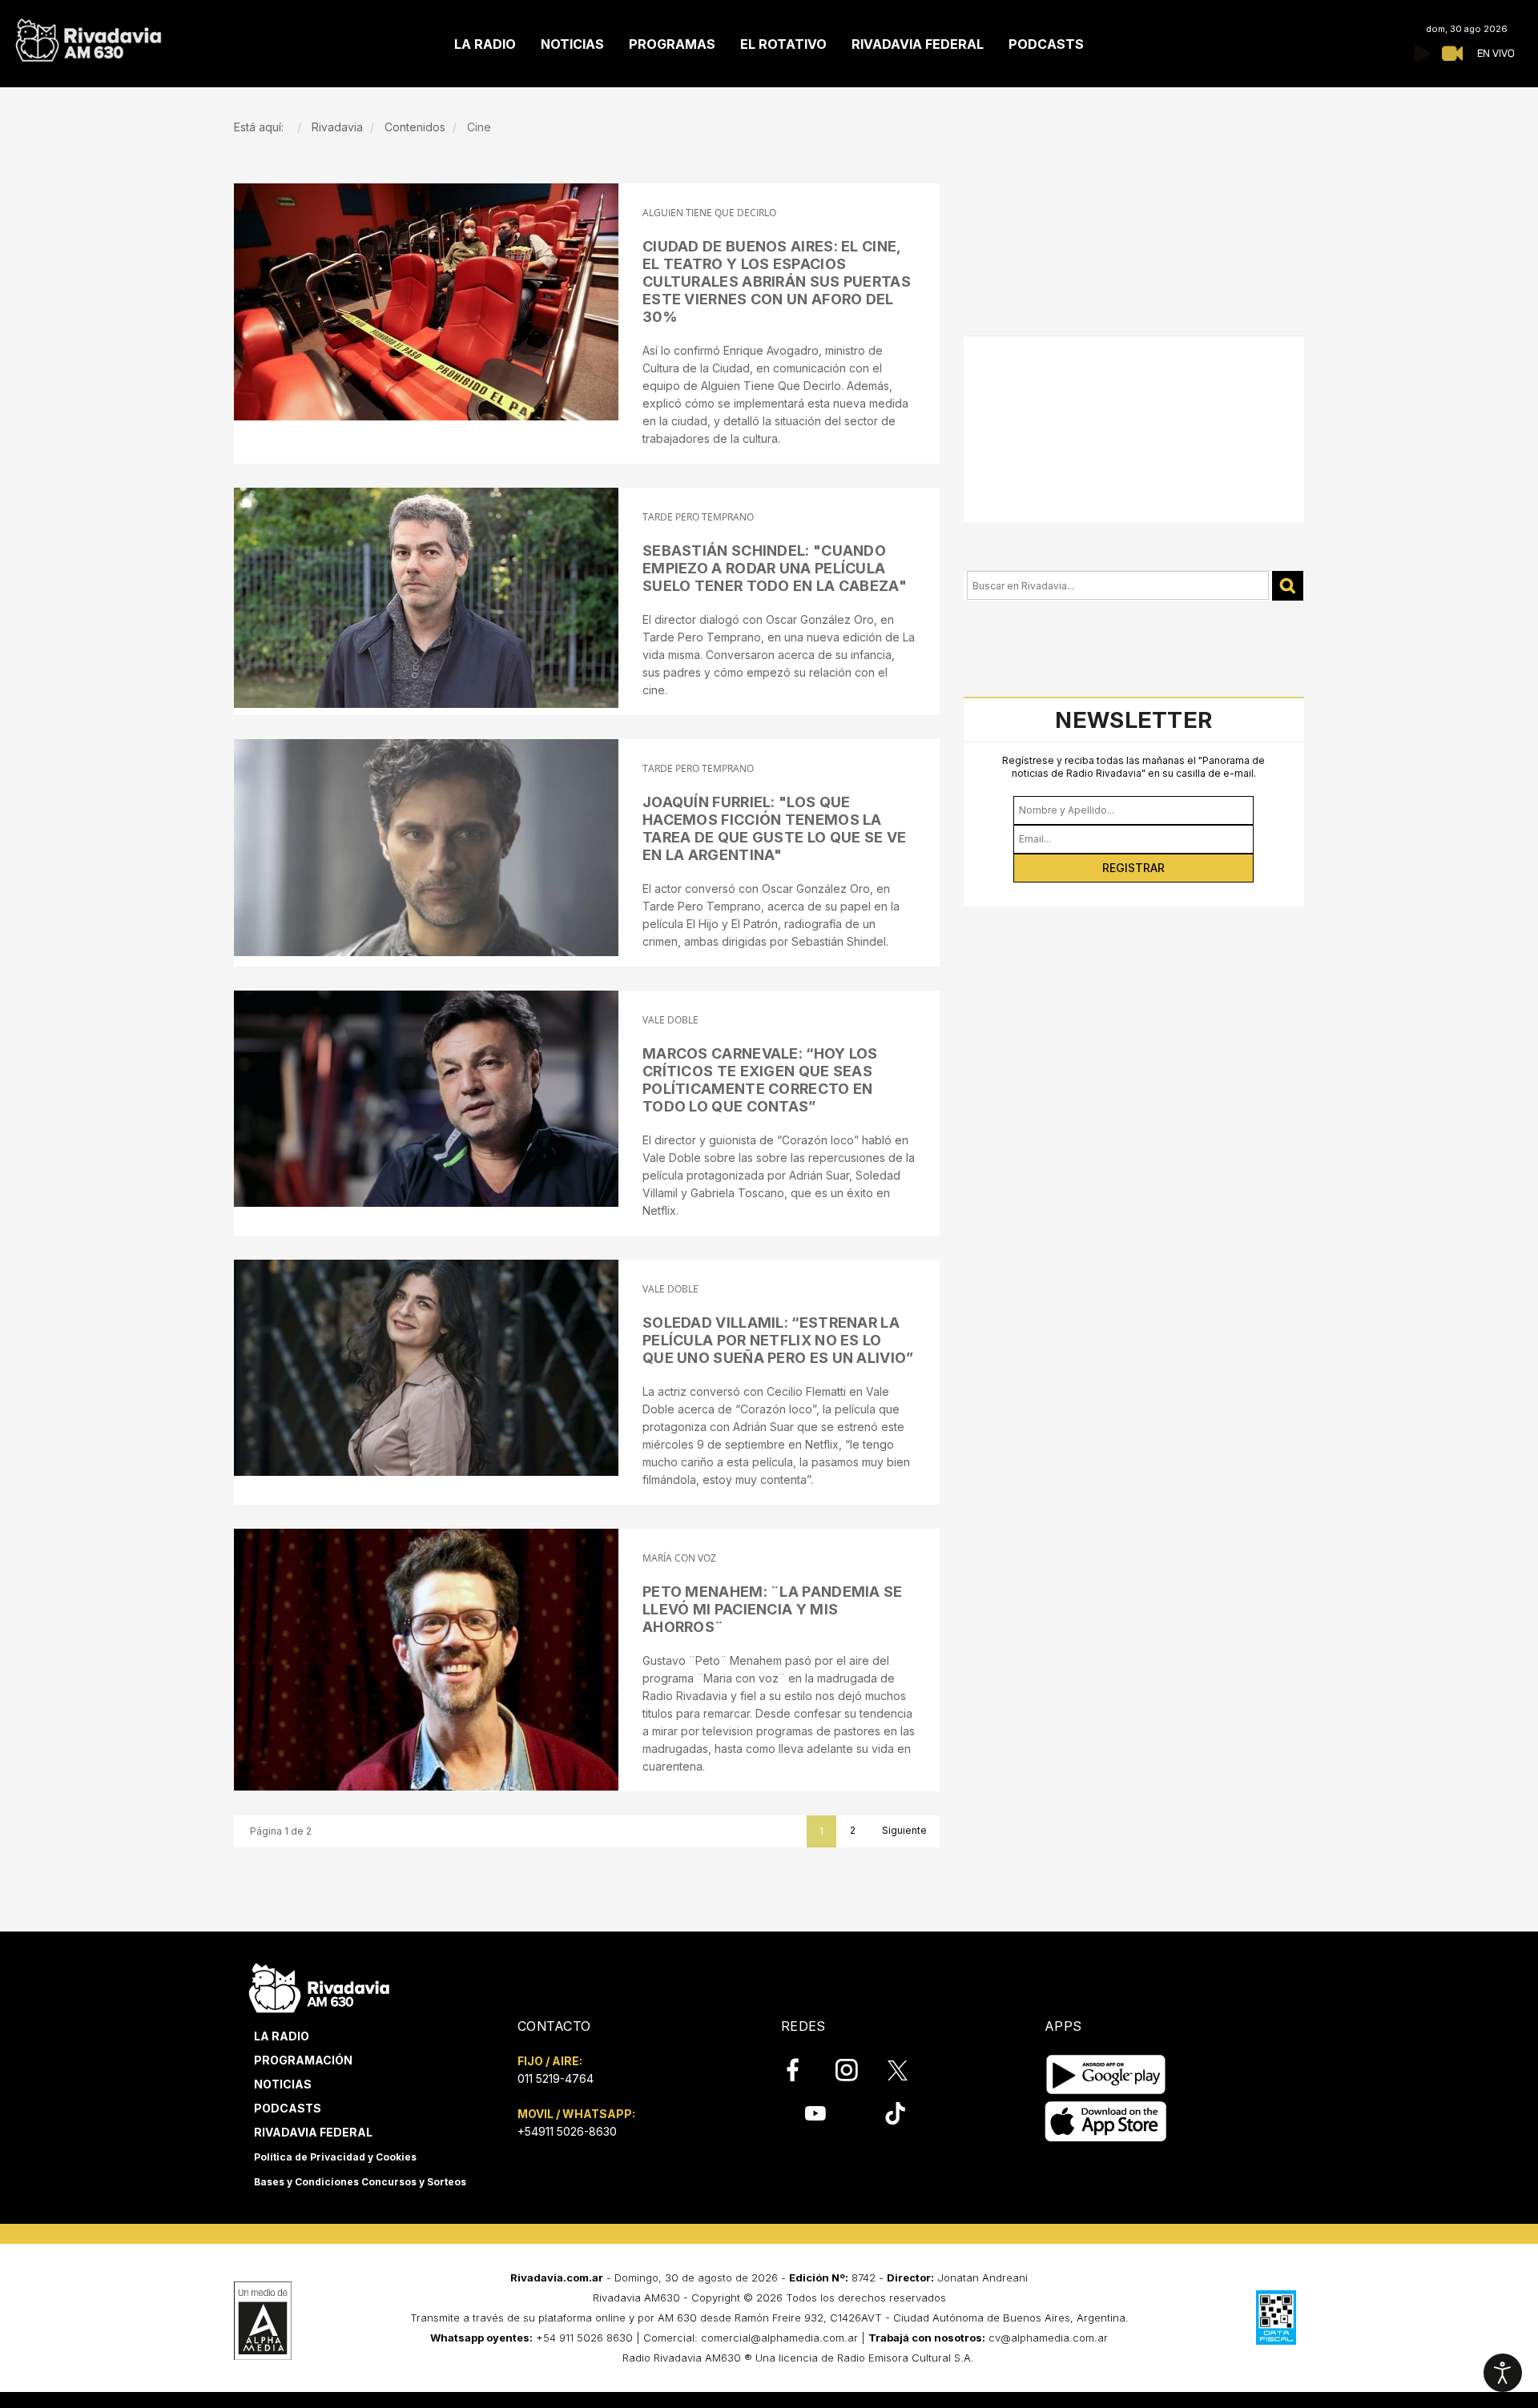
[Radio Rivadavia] (319, 1986)
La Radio (282, 2036)
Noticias (283, 2084)
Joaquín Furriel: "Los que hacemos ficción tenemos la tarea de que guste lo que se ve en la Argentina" (774, 828)
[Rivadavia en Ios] (1106, 2122)
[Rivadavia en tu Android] (1106, 2074)
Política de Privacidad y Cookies (335, 2157)
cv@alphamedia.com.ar (1048, 2338)
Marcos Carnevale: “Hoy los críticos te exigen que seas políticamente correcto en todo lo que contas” (760, 1080)
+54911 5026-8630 (567, 2131)
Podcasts (288, 2108)
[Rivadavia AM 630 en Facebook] (802, 2070)
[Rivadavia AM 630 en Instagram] (856, 2070)
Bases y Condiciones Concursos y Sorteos (360, 2182)
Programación (303, 2060)
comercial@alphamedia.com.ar (779, 2338)
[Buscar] (1288, 586)
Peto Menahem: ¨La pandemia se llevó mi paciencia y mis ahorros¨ (773, 1609)
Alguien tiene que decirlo (709, 213)
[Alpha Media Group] (263, 2321)
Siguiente (904, 1830)
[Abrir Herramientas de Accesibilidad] (1503, 2373)
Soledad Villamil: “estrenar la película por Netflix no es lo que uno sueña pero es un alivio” (778, 1340)
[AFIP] (1276, 2318)
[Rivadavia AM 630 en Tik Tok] (895, 2113)
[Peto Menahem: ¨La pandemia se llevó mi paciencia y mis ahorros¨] (426, 1660)
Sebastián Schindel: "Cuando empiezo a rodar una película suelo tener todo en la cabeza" (775, 568)
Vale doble (670, 1020)
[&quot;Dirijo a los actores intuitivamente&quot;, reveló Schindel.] (426, 598)
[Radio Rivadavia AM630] (88, 36)
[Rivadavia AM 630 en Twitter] (908, 2069)
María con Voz (679, 1558)
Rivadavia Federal (313, 2132)
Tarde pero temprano (698, 517)
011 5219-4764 (556, 2078)
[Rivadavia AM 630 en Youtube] (815, 2113)
